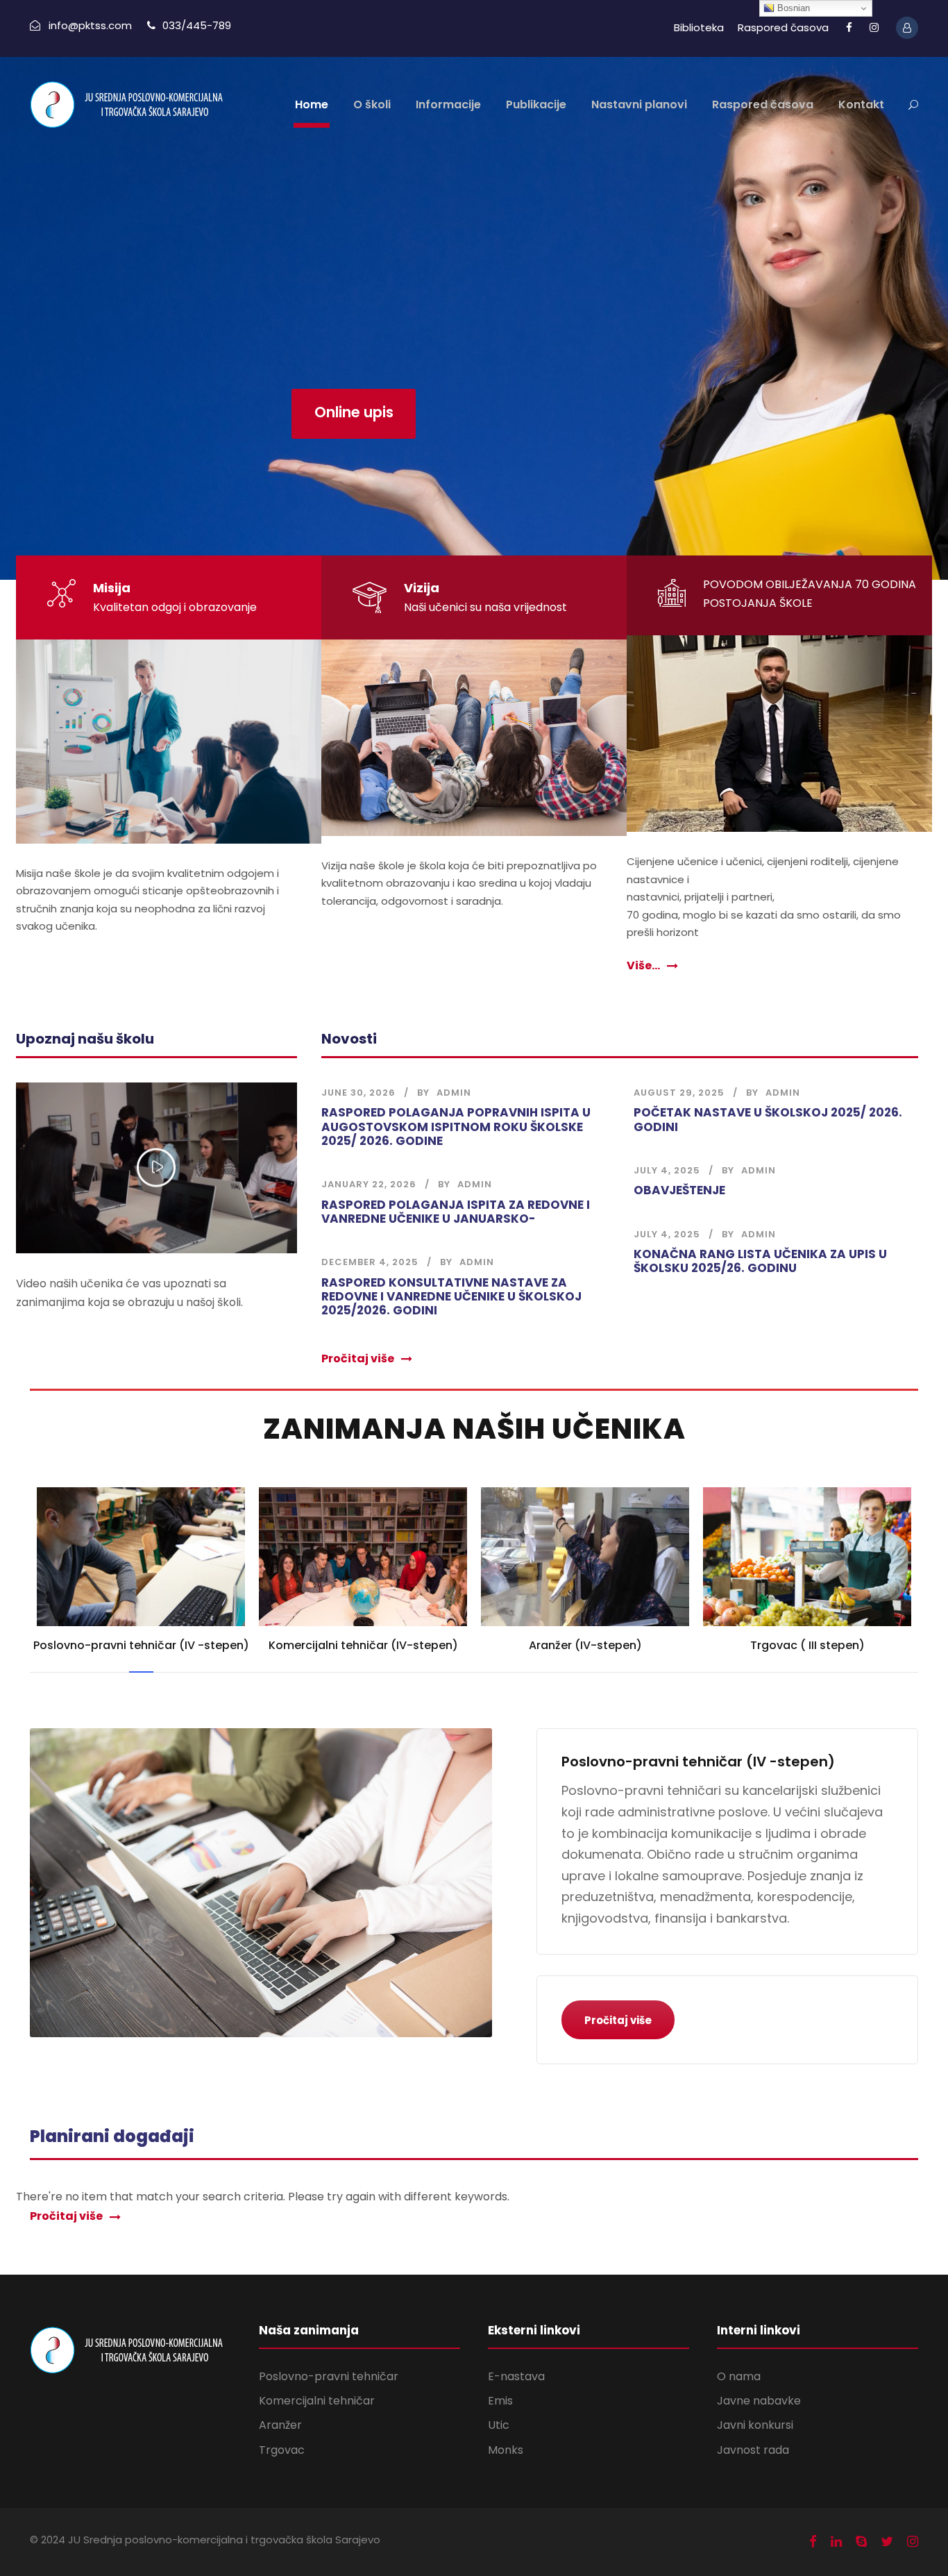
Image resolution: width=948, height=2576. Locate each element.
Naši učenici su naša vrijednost (485, 607)
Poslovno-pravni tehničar (329, 2376)
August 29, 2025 (679, 1093)
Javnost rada (753, 2450)
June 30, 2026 (358, 1093)
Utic (499, 2425)
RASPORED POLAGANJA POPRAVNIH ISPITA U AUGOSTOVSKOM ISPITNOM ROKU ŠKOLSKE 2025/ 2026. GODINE (456, 1127)
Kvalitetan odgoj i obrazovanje (175, 607)
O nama (739, 2376)
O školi (372, 104)
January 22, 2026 (369, 1184)
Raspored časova (783, 27)
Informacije (448, 104)
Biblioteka (699, 27)
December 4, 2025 (370, 1262)
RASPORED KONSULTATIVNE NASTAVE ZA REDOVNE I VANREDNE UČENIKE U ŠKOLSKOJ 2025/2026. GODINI (451, 1297)
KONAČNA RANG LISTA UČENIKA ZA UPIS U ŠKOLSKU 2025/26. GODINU (760, 1261)
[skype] (861, 2542)
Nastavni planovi (639, 104)
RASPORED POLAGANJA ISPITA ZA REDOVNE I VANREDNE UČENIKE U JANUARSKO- (456, 1212)
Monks (506, 2450)
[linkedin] (836, 2542)
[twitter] (887, 2542)
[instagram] (874, 27)
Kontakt (861, 104)
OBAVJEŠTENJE (679, 1190)
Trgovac (282, 2450)
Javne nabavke (759, 2401)
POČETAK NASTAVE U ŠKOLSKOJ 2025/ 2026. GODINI (768, 1119)
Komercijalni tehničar (317, 2401)
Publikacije (536, 104)
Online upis (354, 412)
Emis (500, 2401)
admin (454, 1093)
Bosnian (792, 8)
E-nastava (516, 2376)
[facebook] (849, 27)
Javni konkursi (755, 2425)
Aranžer (280, 2425)
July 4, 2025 (667, 1170)
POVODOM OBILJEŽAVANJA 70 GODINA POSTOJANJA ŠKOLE (810, 594)
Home (312, 104)
